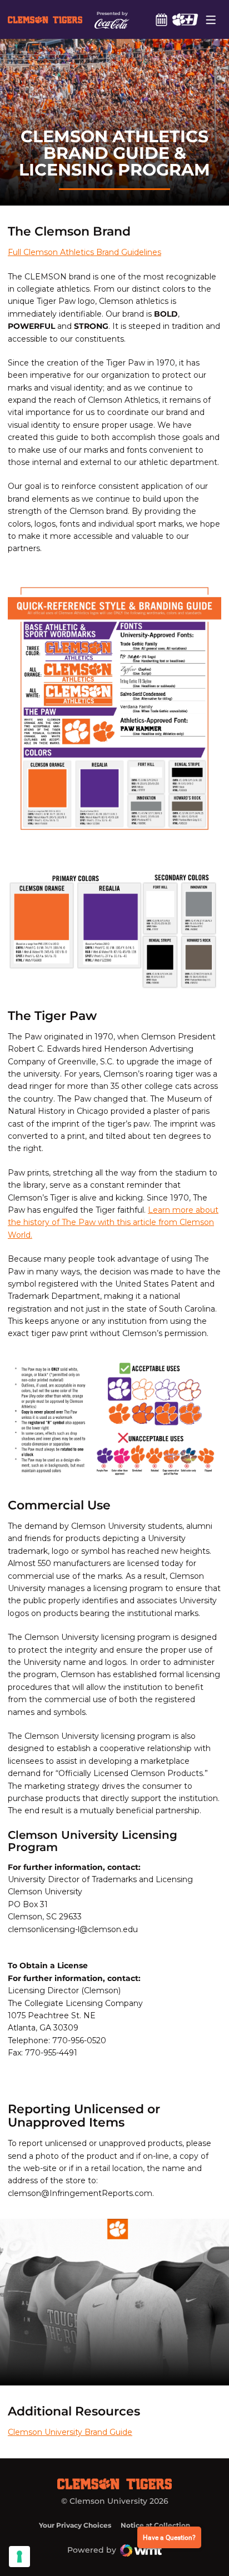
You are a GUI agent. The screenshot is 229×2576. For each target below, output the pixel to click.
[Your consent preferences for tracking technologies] (19, 2557)
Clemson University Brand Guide (70, 2432)
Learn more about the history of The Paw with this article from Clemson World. (113, 1222)
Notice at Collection (155, 2525)
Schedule (161, 19)
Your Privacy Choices (75, 2525)
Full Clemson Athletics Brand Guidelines (84, 252)
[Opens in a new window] (185, 19)
